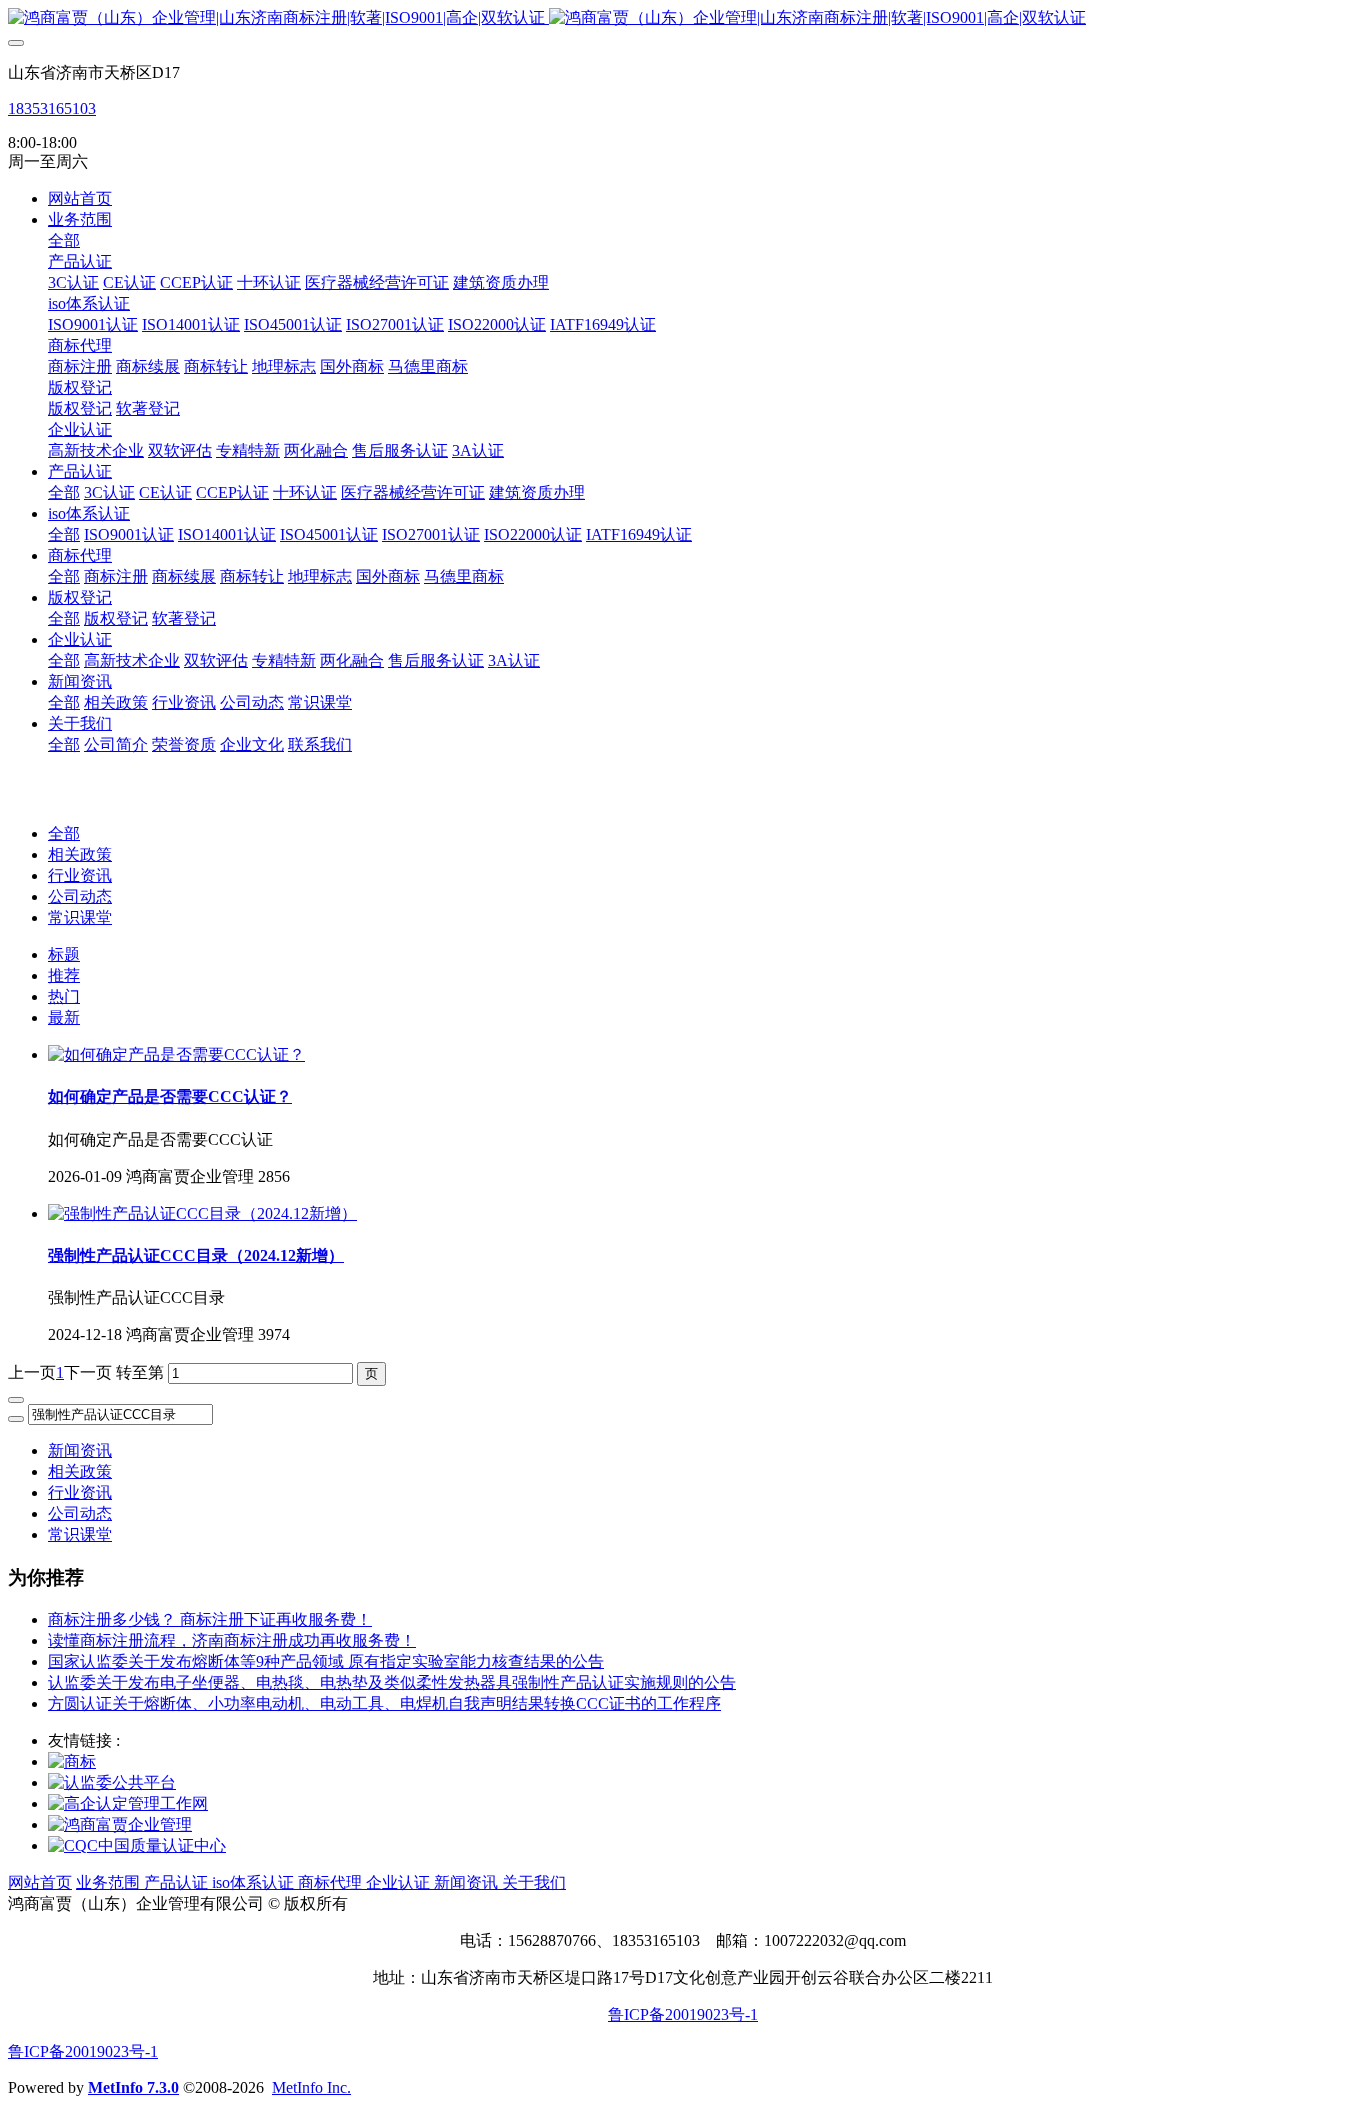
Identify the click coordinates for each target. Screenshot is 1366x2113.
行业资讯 (80, 875)
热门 (64, 996)
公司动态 (80, 896)
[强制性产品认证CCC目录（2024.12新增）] (202, 1213)
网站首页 (80, 198)
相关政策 (80, 854)
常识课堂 (80, 917)
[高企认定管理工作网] (128, 1803)
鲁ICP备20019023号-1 (683, 2014)
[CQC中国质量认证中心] (137, 1845)
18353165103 (52, 108)
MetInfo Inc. (311, 2087)
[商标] (72, 1761)
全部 (64, 240)
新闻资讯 (80, 1450)
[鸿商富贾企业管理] (120, 1824)
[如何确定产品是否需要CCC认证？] (176, 1054)
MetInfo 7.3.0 (133, 2087)
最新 (64, 1017)
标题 (64, 954)
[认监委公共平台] (112, 1782)
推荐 (64, 975)
